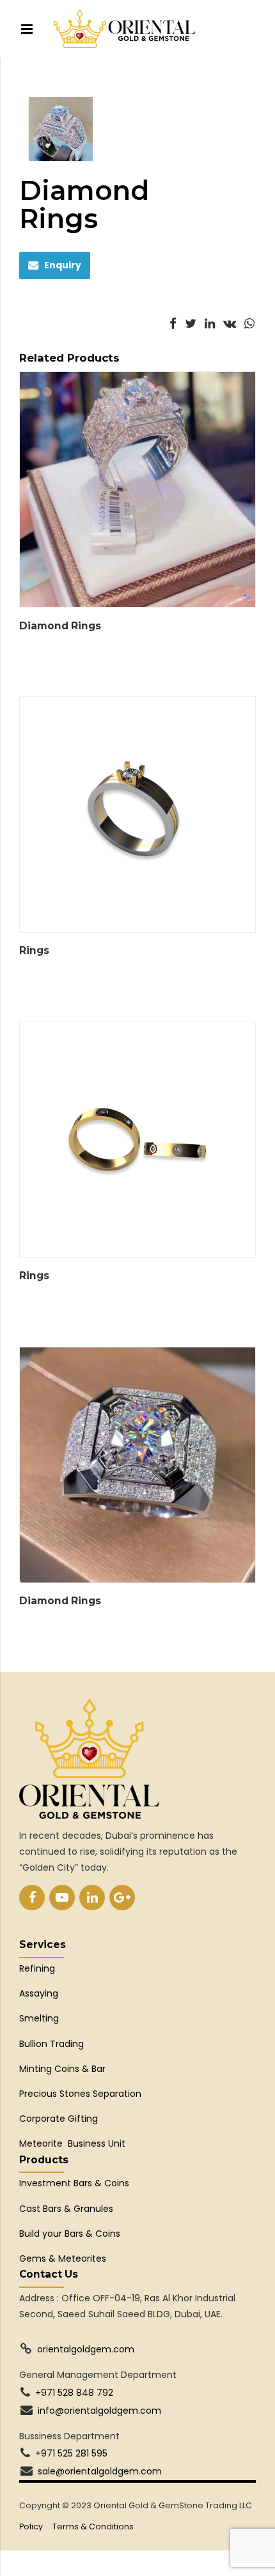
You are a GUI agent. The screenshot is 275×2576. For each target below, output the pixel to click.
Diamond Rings (60, 626)
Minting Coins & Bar (62, 2069)
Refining (38, 1968)
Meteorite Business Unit (72, 2143)
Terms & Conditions (93, 2526)
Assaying (39, 1993)
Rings (34, 950)
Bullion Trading (51, 2044)
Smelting (39, 2018)
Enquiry (63, 265)
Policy (31, 2526)
